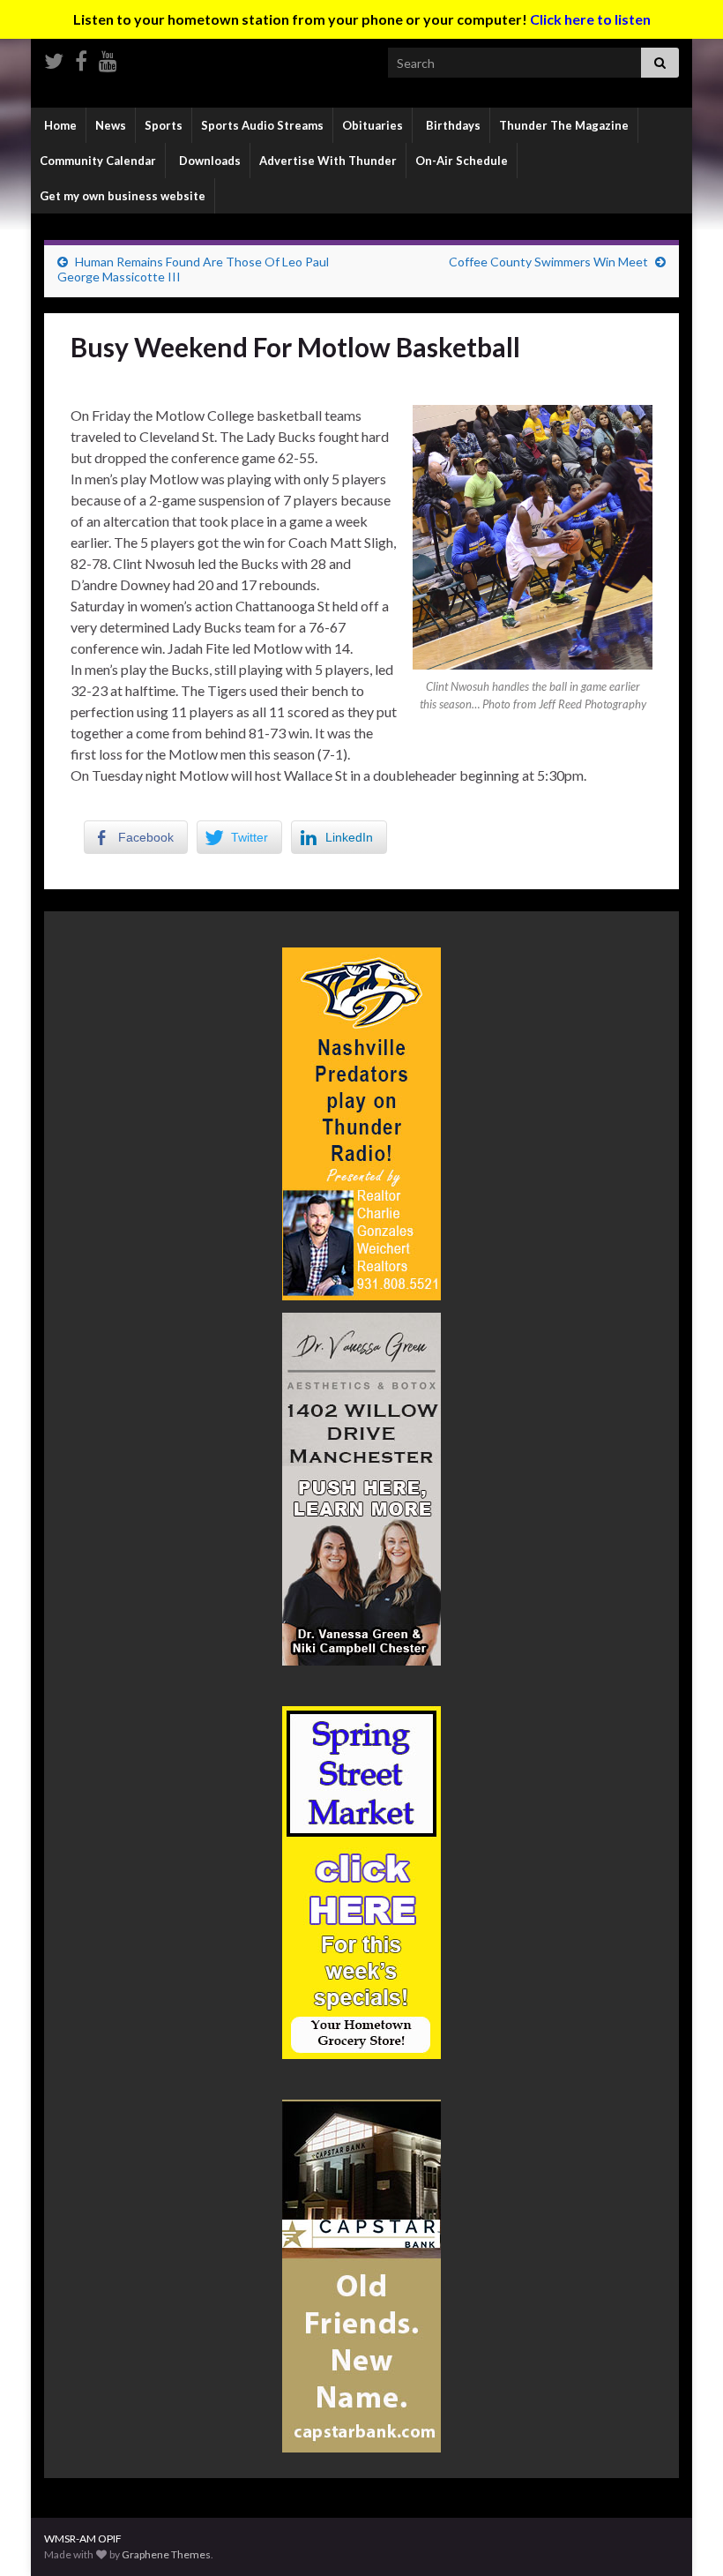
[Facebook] (81, 58)
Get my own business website (123, 196)
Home (59, 125)
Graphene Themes (166, 2554)
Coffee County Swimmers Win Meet (548, 262)
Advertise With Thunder (328, 161)
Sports (164, 125)
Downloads (209, 161)
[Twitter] (54, 58)
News (111, 125)
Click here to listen (590, 19)
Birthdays (452, 125)
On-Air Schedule (462, 161)
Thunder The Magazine (564, 125)
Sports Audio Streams (262, 125)
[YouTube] (108, 58)
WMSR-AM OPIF (83, 2539)
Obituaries (373, 125)
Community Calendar (98, 161)
